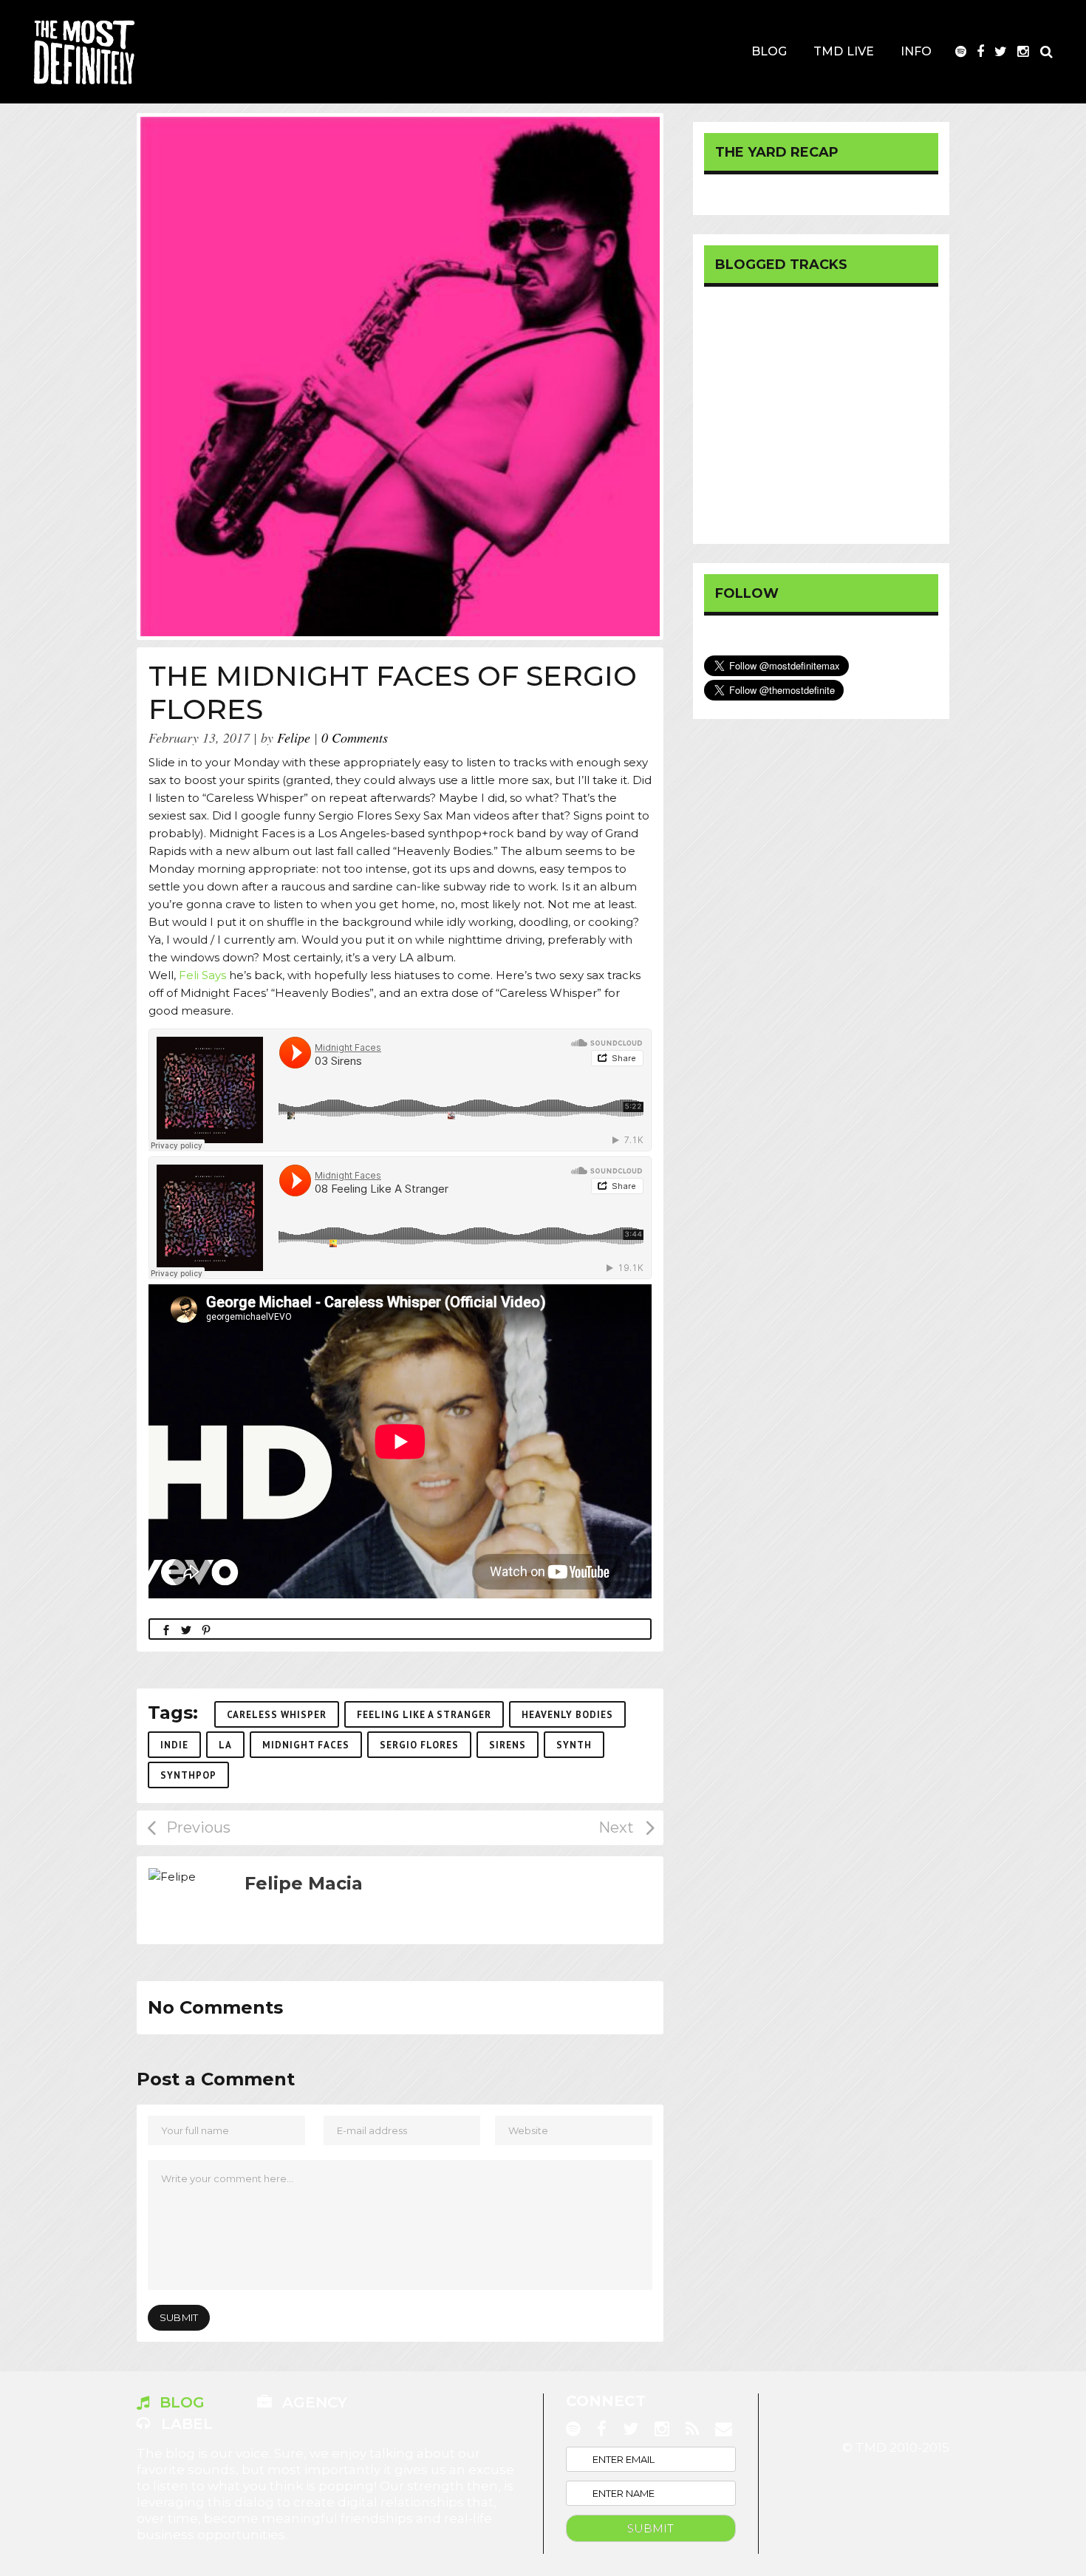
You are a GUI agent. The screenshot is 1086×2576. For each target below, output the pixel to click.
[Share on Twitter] (186, 1629)
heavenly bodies (567, 1715)
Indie (174, 1745)
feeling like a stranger (424, 1715)
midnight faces (306, 1745)
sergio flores (419, 1745)
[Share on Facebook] (166, 1629)
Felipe (294, 737)
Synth (574, 1745)
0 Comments (355, 737)
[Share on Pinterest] (206, 1629)
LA (225, 1745)
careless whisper (277, 1715)
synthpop (188, 1775)
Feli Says (202, 975)
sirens (508, 1745)
